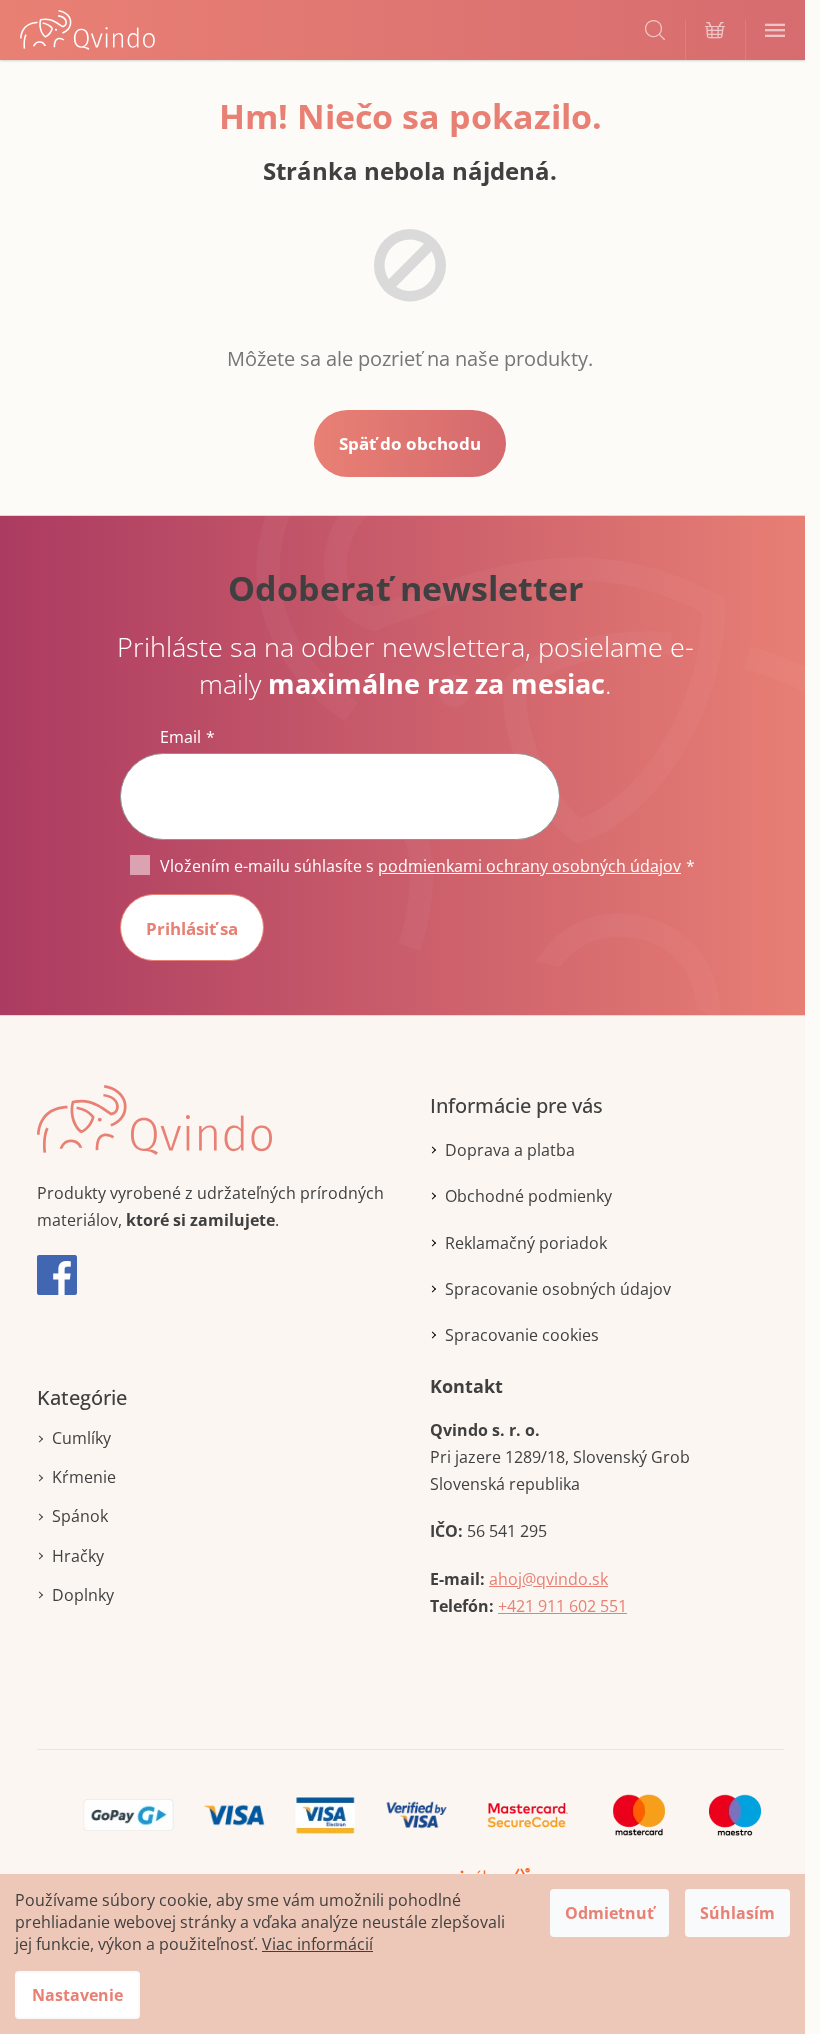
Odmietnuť (609, 1913)
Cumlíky (81, 1438)
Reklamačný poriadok (526, 1243)
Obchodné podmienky (528, 1196)
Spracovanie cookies (522, 1335)
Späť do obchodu (410, 443)
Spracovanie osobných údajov (558, 1289)
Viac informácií (317, 1944)
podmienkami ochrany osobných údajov (529, 866)
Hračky (78, 1556)
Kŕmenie (84, 1477)
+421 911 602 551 (562, 1606)
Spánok (80, 1516)
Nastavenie (77, 1995)
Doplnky (83, 1595)
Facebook (57, 1275)
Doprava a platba (510, 1150)
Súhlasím (737, 1913)
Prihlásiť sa (192, 928)
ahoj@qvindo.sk (548, 1579)
